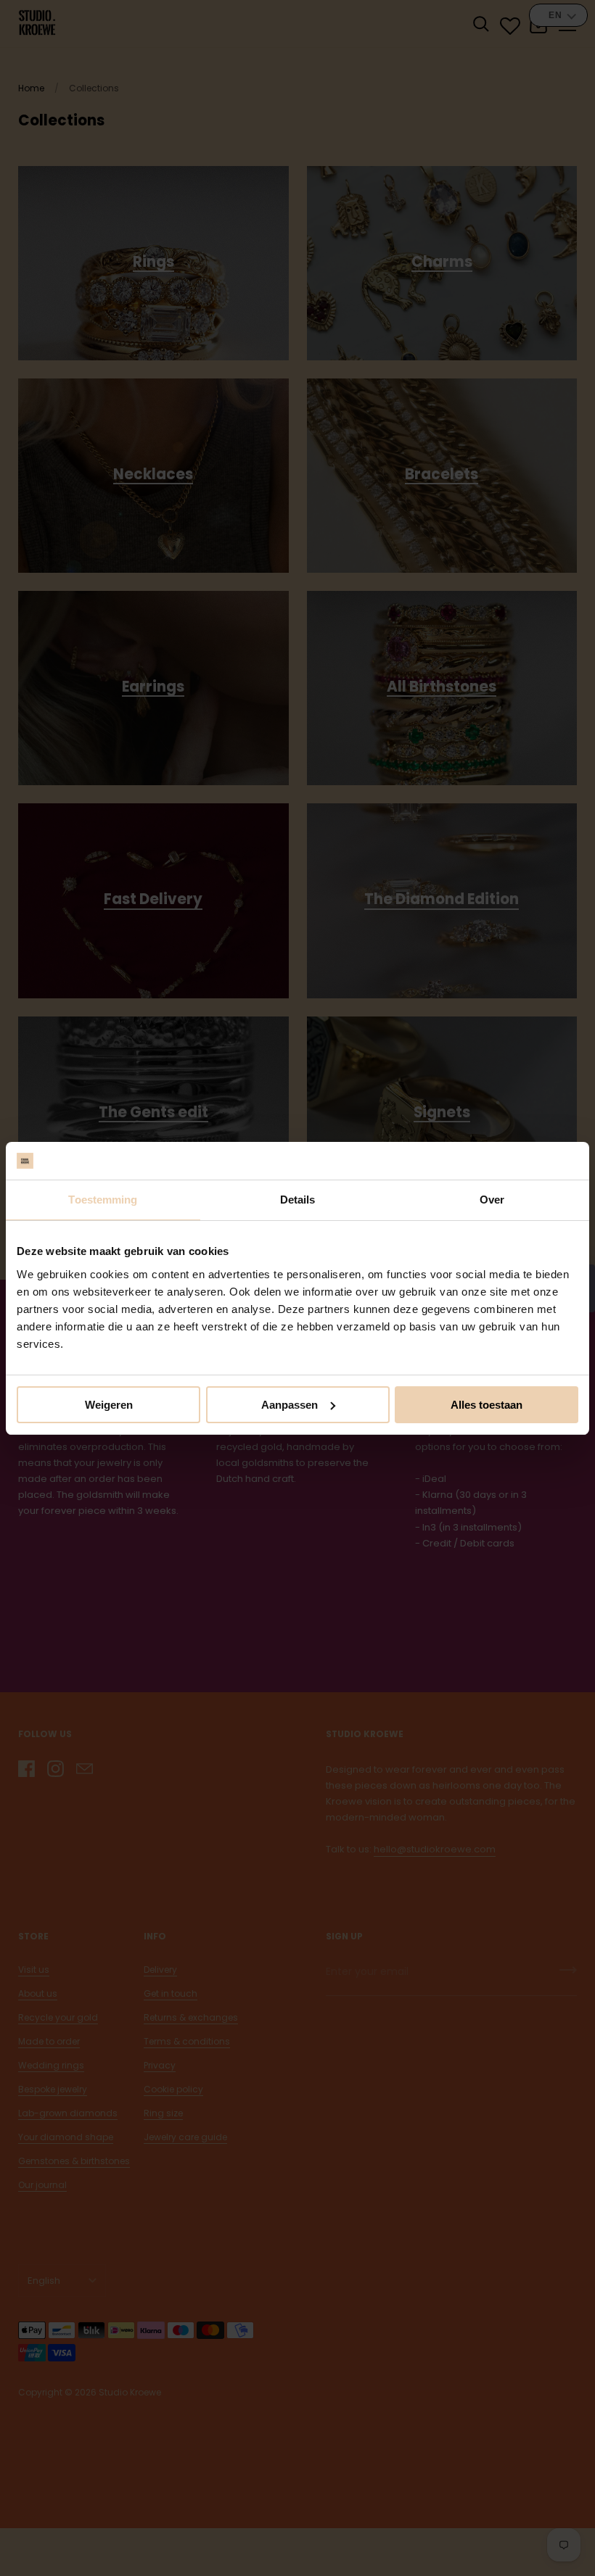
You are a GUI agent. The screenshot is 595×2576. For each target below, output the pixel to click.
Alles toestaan (487, 1405)
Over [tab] (492, 1200)
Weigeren (109, 1405)
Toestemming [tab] (103, 1200)
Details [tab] (298, 1200)
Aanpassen (290, 1405)
